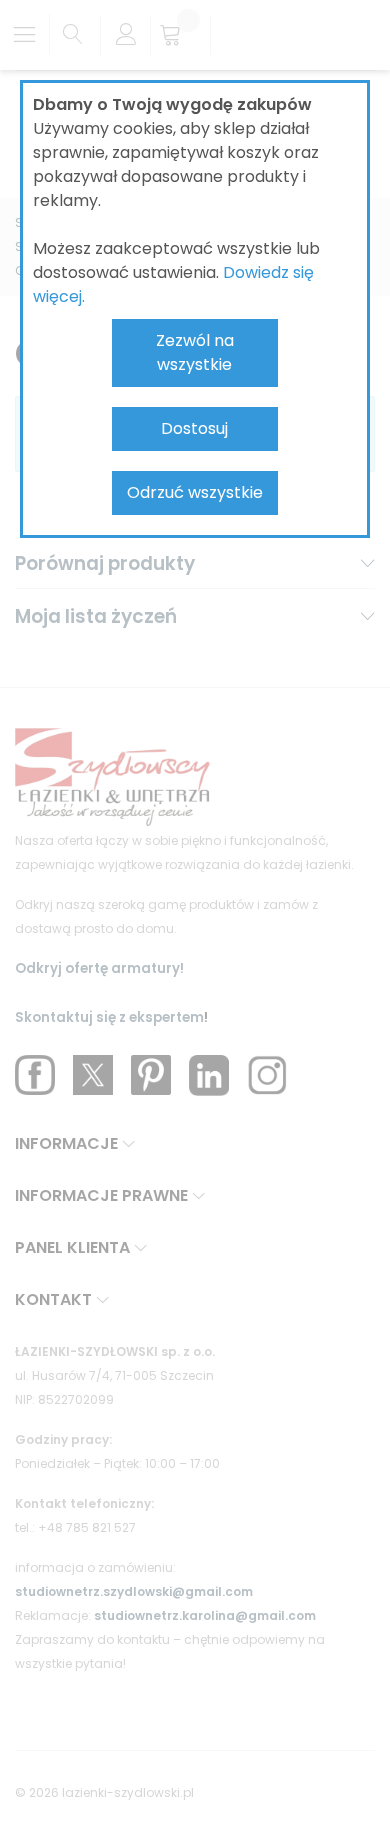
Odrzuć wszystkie (195, 492)
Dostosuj (194, 428)
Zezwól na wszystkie (195, 352)
